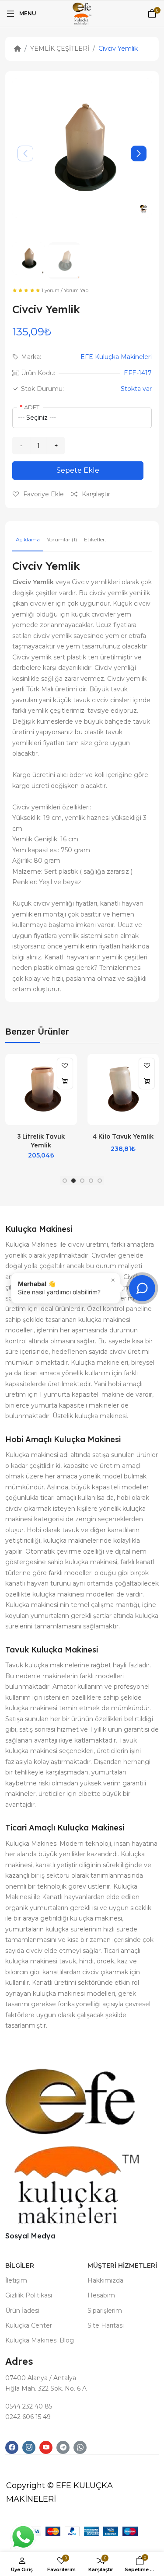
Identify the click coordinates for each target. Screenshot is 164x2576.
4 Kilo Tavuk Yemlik (123, 1136)
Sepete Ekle (78, 470)
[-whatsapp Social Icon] (80, 2447)
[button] (139, 153)
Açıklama (28, 539)
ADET (32, 407)
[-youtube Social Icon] (46, 2447)
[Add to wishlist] (65, 1066)
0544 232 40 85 (29, 2406)
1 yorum (51, 290)
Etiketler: (95, 539)
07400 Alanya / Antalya (41, 2378)
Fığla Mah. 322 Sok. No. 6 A (46, 2388)
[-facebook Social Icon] (12, 2447)
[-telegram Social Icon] (63, 2447)
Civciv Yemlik (118, 49)
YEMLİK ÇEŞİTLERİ (60, 49)
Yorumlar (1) (62, 539)
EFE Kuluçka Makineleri (116, 357)
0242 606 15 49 (28, 2417)
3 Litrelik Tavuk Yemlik (41, 1141)
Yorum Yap (76, 290)
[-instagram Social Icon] (29, 2447)
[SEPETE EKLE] (65, 1081)
